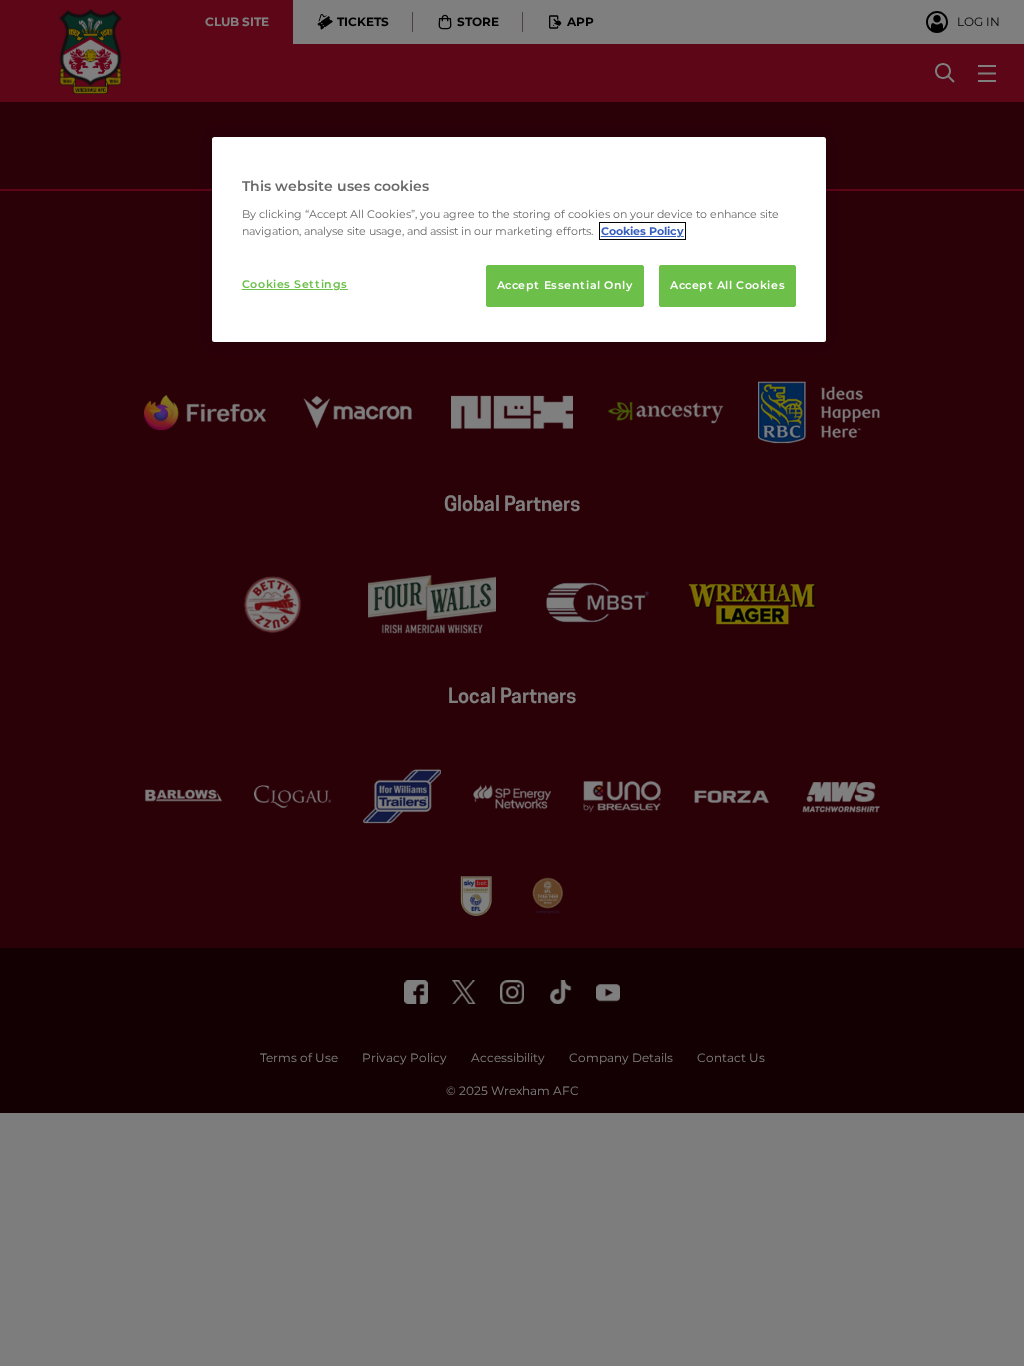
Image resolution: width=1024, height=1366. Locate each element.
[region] (519, 240)
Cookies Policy (642, 231)
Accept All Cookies (727, 285)
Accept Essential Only (565, 285)
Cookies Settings (295, 284)
